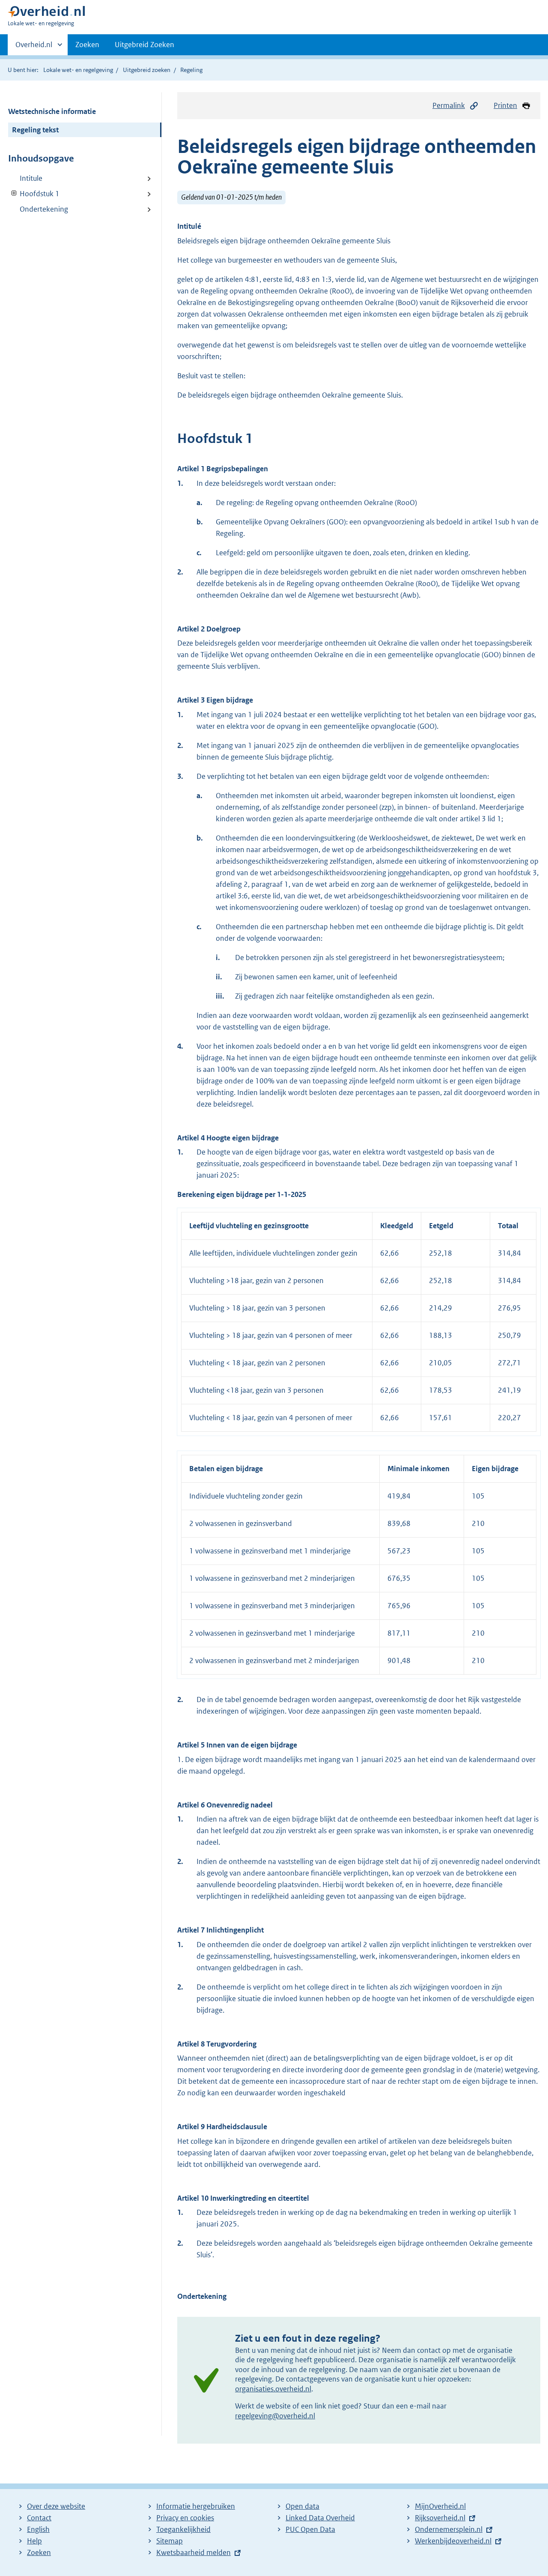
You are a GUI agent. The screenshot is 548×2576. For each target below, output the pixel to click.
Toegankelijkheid (183, 2529)
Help (34, 2541)
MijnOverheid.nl (440, 2506)
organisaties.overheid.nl (273, 2389)
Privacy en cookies (185, 2518)
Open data (302, 2506)
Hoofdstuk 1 (34, 194)
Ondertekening (44, 209)
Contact (39, 2518)
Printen (505, 105)
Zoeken (87, 45)
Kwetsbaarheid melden (194, 2552)
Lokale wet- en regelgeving (78, 70)
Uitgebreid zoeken (147, 70)
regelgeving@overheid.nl (275, 2416)
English (38, 2529)
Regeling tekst (35, 130)
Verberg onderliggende (14, 193)
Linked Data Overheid (320, 2518)
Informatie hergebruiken (196, 2506)
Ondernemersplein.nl (449, 2529)
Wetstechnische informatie (52, 111)
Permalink (449, 105)
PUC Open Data (310, 2529)
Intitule (31, 178)
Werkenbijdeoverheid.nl (453, 2541)
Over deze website (56, 2506)
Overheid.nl (34, 48)
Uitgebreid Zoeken (144, 45)
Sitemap (170, 2541)
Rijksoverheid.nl (440, 2518)
